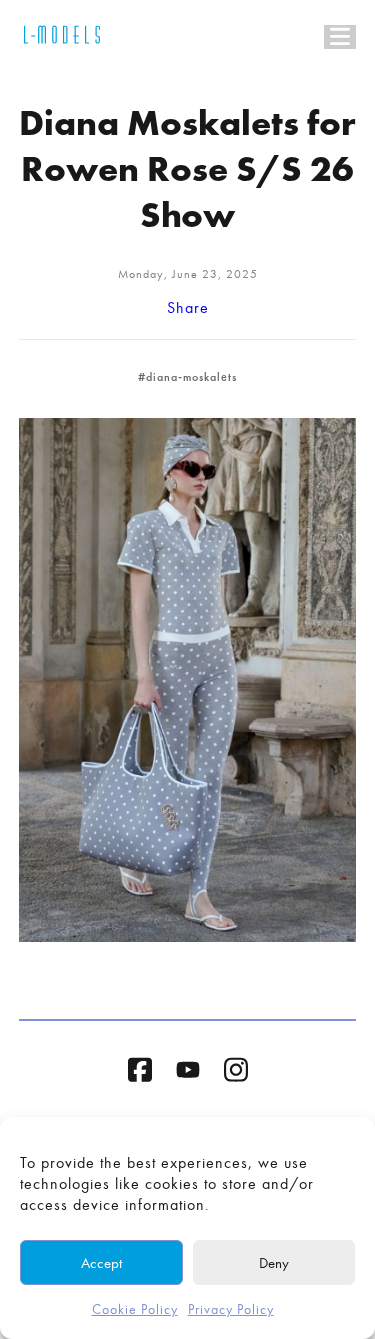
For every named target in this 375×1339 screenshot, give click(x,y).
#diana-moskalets (187, 377)
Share (188, 307)
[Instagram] (236, 1073)
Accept (101, 1263)
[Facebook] (140, 1073)
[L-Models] (62, 38)
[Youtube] (188, 1073)
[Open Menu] (340, 37)
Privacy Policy (231, 1309)
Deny (274, 1263)
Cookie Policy (135, 1309)
